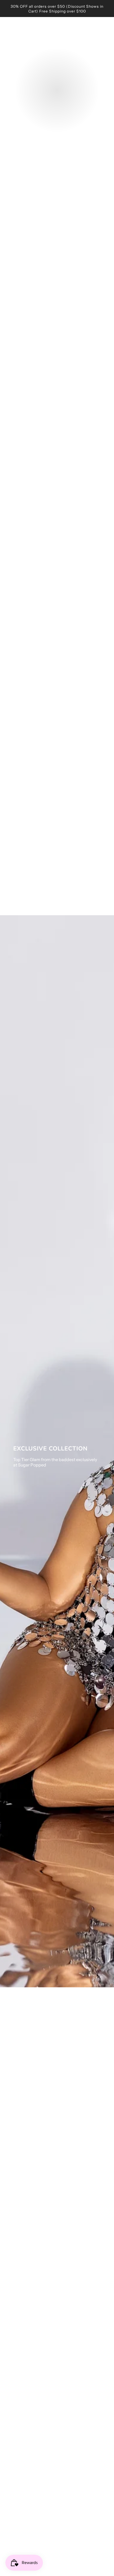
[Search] (91, 32)
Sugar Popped (57, 32)
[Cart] (106, 32)
